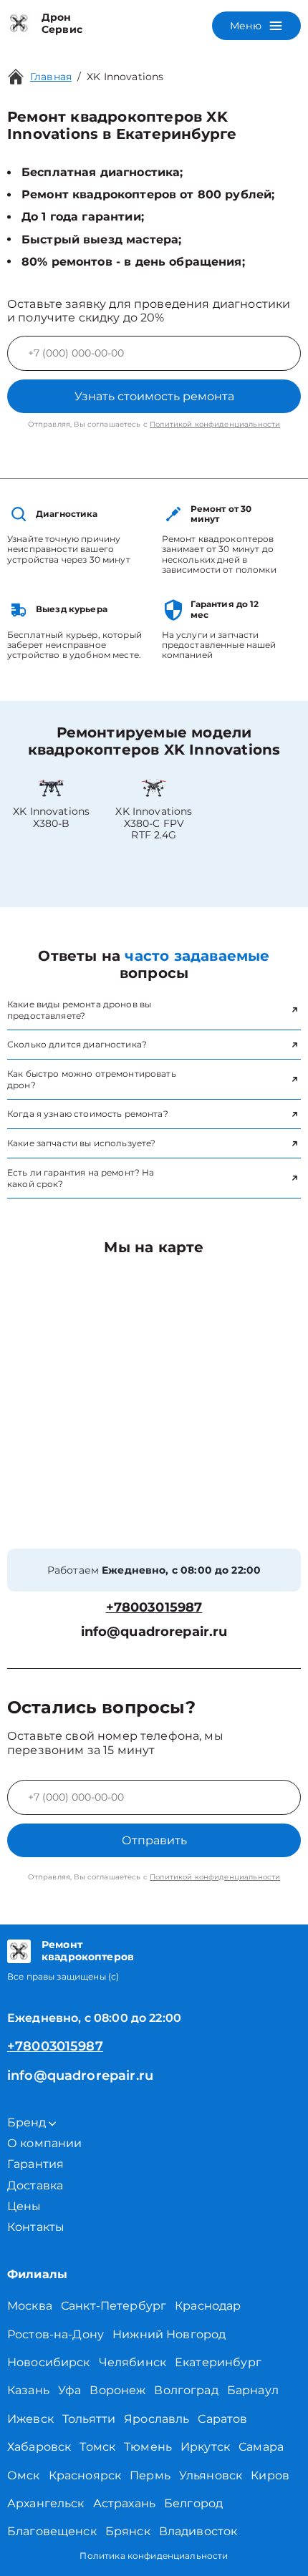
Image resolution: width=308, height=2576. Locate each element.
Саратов (222, 2419)
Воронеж (117, 2390)
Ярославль (157, 2419)
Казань (28, 2390)
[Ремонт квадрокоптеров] (19, 1951)
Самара (261, 2447)
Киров (270, 2475)
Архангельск (46, 2503)
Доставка (35, 2185)
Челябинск (133, 2362)
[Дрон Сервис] (19, 24)
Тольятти (89, 2419)
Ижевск (30, 2419)
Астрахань (124, 2503)
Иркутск (205, 2447)
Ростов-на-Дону (56, 2334)
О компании (45, 2143)
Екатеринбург (218, 2362)
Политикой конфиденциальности (215, 424)
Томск (97, 2447)
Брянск (128, 2531)
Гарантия (35, 2164)
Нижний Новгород (169, 2334)
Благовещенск (52, 2531)
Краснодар (208, 2306)
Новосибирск (49, 2362)
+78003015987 (154, 1608)
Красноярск (85, 2475)
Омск (24, 2475)
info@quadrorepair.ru (154, 1632)
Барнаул (253, 2390)
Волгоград (186, 2390)
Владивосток (198, 2531)
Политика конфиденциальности (154, 2556)
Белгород (193, 2503)
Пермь (150, 2475)
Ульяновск (211, 2475)
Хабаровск (39, 2447)
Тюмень (148, 2447)
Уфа (69, 2390)
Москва (30, 2306)
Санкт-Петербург (114, 2306)
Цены (24, 2206)
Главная (51, 77)
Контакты (36, 2227)
